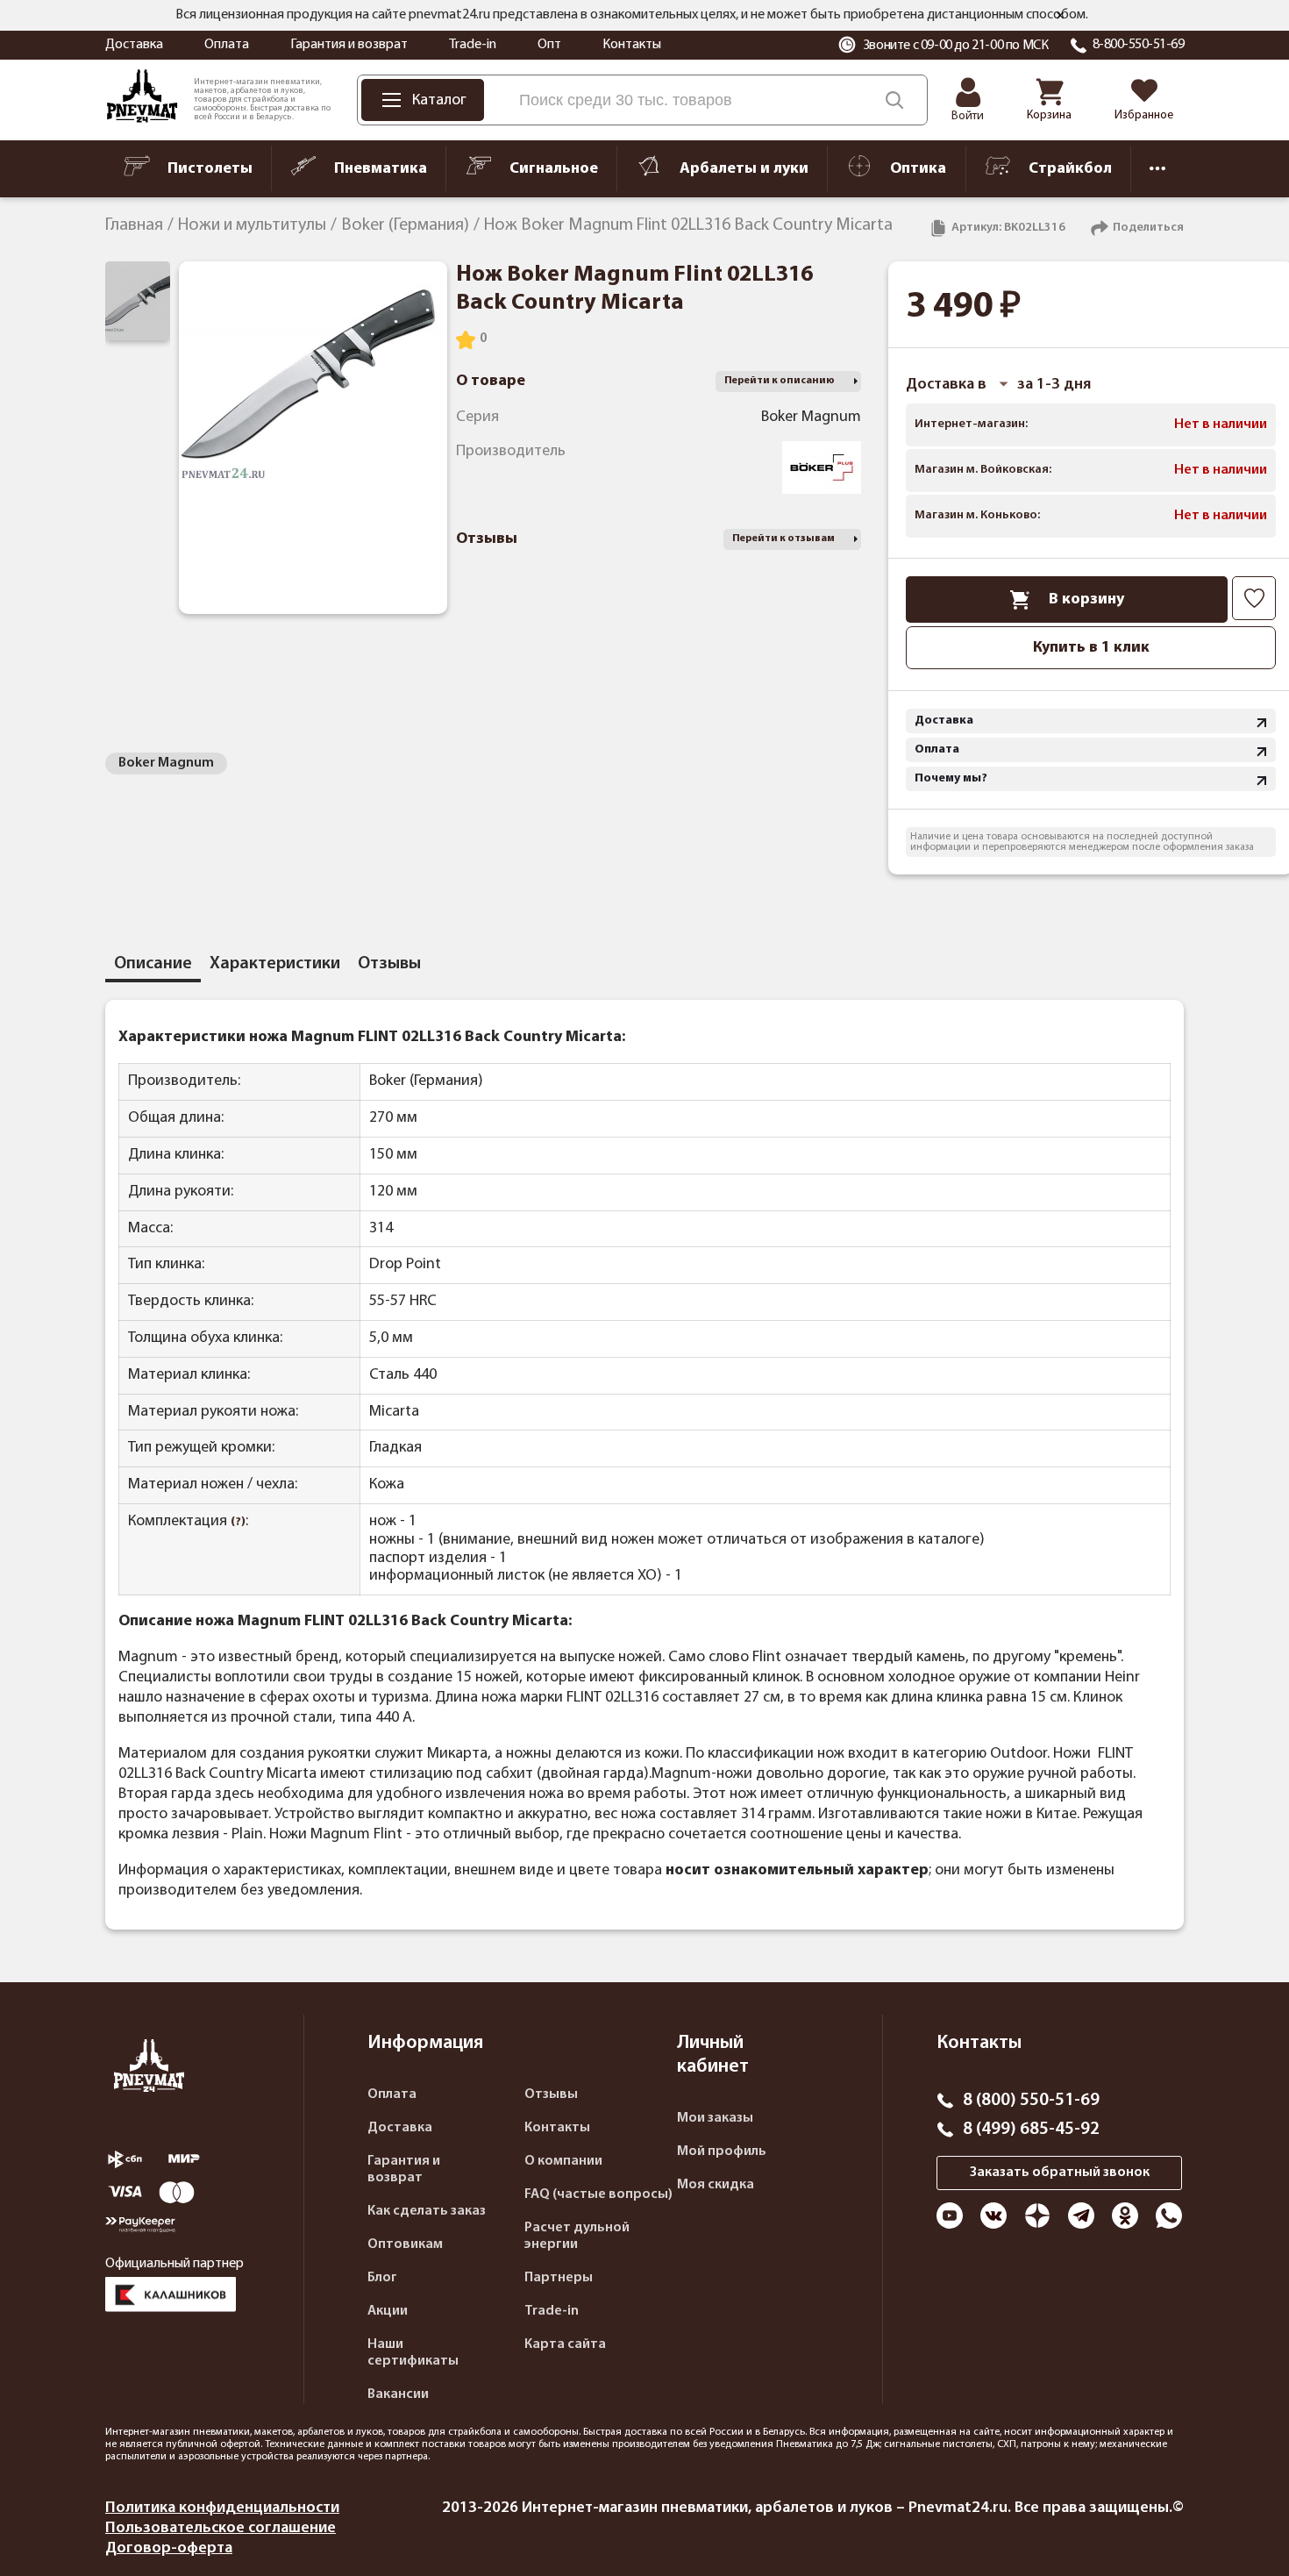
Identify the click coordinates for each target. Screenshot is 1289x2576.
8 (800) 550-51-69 (1031, 2101)
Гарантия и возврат (349, 45)
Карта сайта (565, 2344)
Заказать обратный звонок (1060, 2173)
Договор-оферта (169, 2548)
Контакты (632, 45)
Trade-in (473, 45)
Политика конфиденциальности (222, 2508)
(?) (238, 1522)
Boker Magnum (166, 763)
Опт (549, 45)
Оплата (227, 45)
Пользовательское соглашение (221, 2528)
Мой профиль (722, 2151)
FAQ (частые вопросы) (598, 2194)
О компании (563, 2161)
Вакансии (398, 2394)
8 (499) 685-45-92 (1031, 2130)
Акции (388, 2311)
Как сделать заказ (427, 2211)
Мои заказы (715, 2118)
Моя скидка (716, 2185)
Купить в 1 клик (1091, 648)
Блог (382, 2278)
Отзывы (551, 2094)
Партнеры (559, 2278)
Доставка (134, 45)
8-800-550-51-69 (1139, 45)
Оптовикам (405, 2244)
